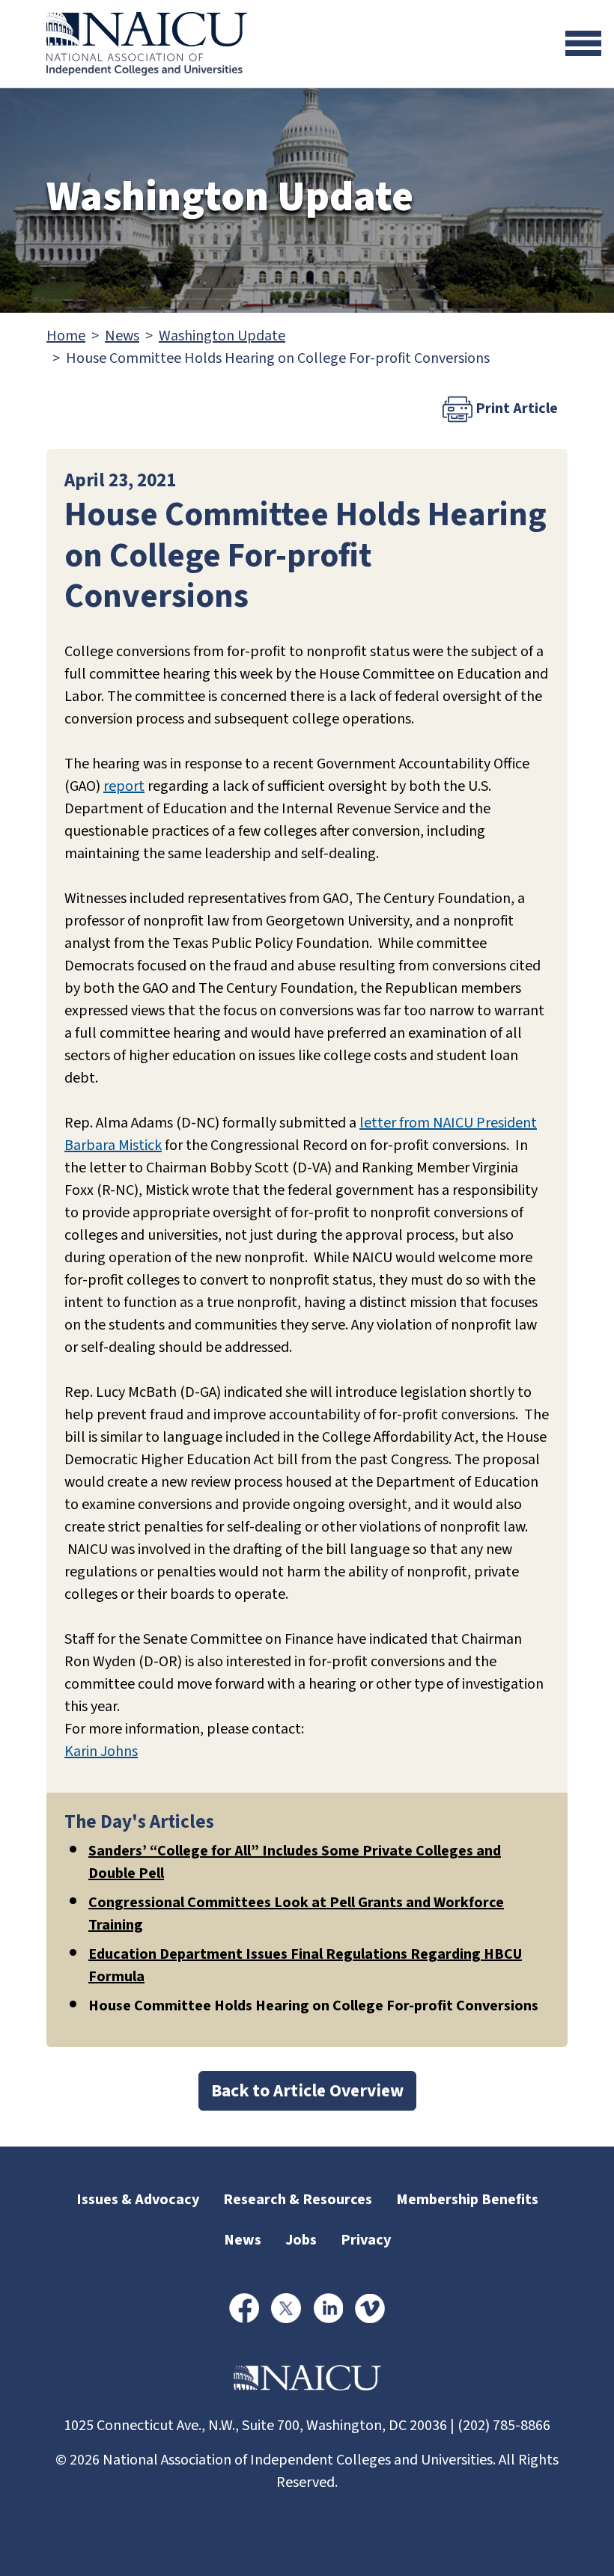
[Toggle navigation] (583, 43)
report (124, 786)
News (122, 336)
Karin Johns (101, 1752)
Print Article (515, 409)
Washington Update (222, 336)
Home (66, 336)
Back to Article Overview (307, 2091)
